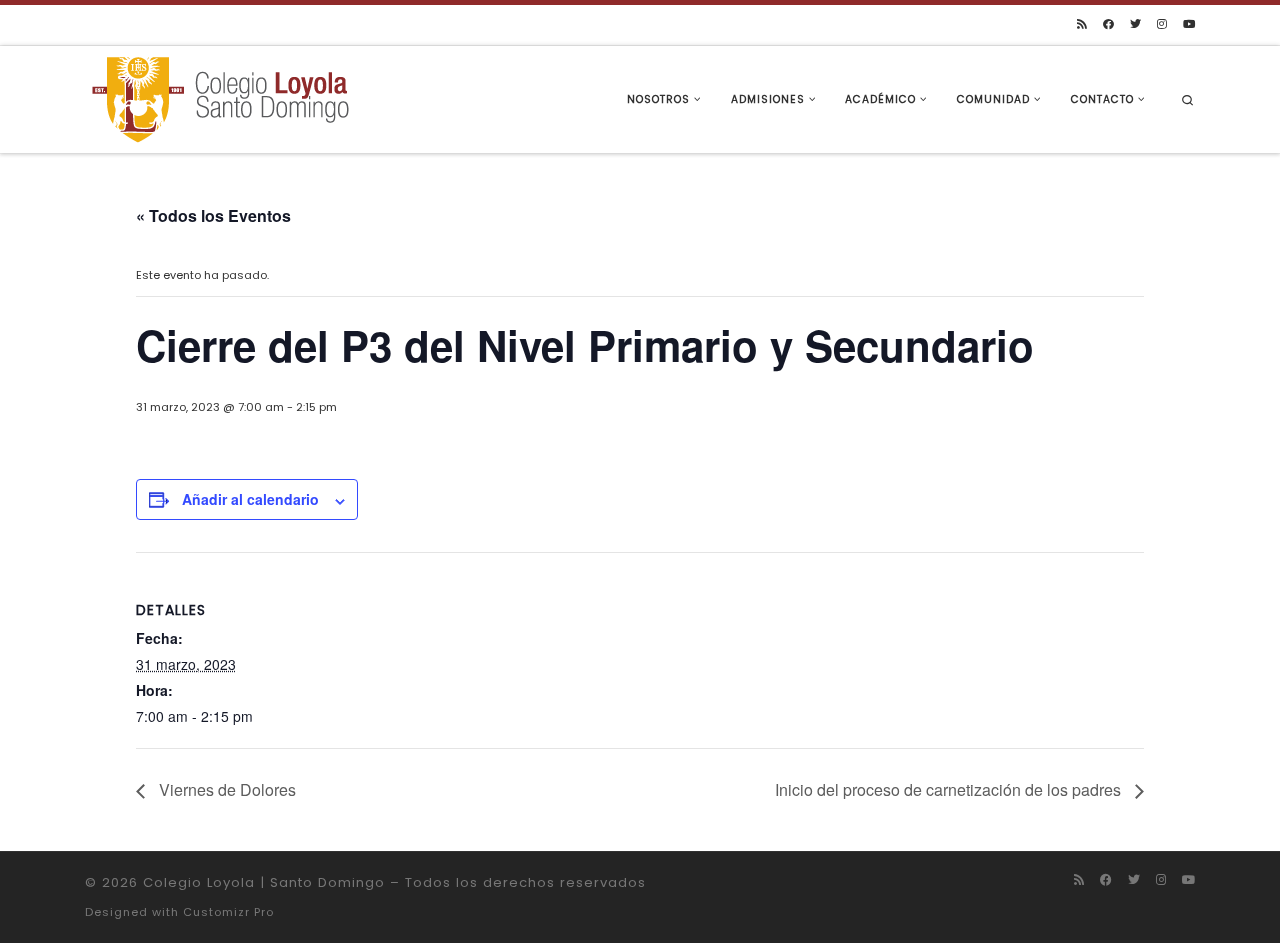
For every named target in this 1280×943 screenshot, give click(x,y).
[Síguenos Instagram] (1162, 24)
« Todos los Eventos (213, 215)
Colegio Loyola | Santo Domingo (264, 882)
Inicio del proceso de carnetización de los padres (950, 789)
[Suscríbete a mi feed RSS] (1082, 24)
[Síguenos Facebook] (1108, 24)
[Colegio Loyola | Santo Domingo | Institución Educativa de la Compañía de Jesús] (220, 97)
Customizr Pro (228, 912)
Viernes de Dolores (225, 789)
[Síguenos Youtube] (1189, 24)
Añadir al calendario (250, 499)
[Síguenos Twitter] (1135, 24)
